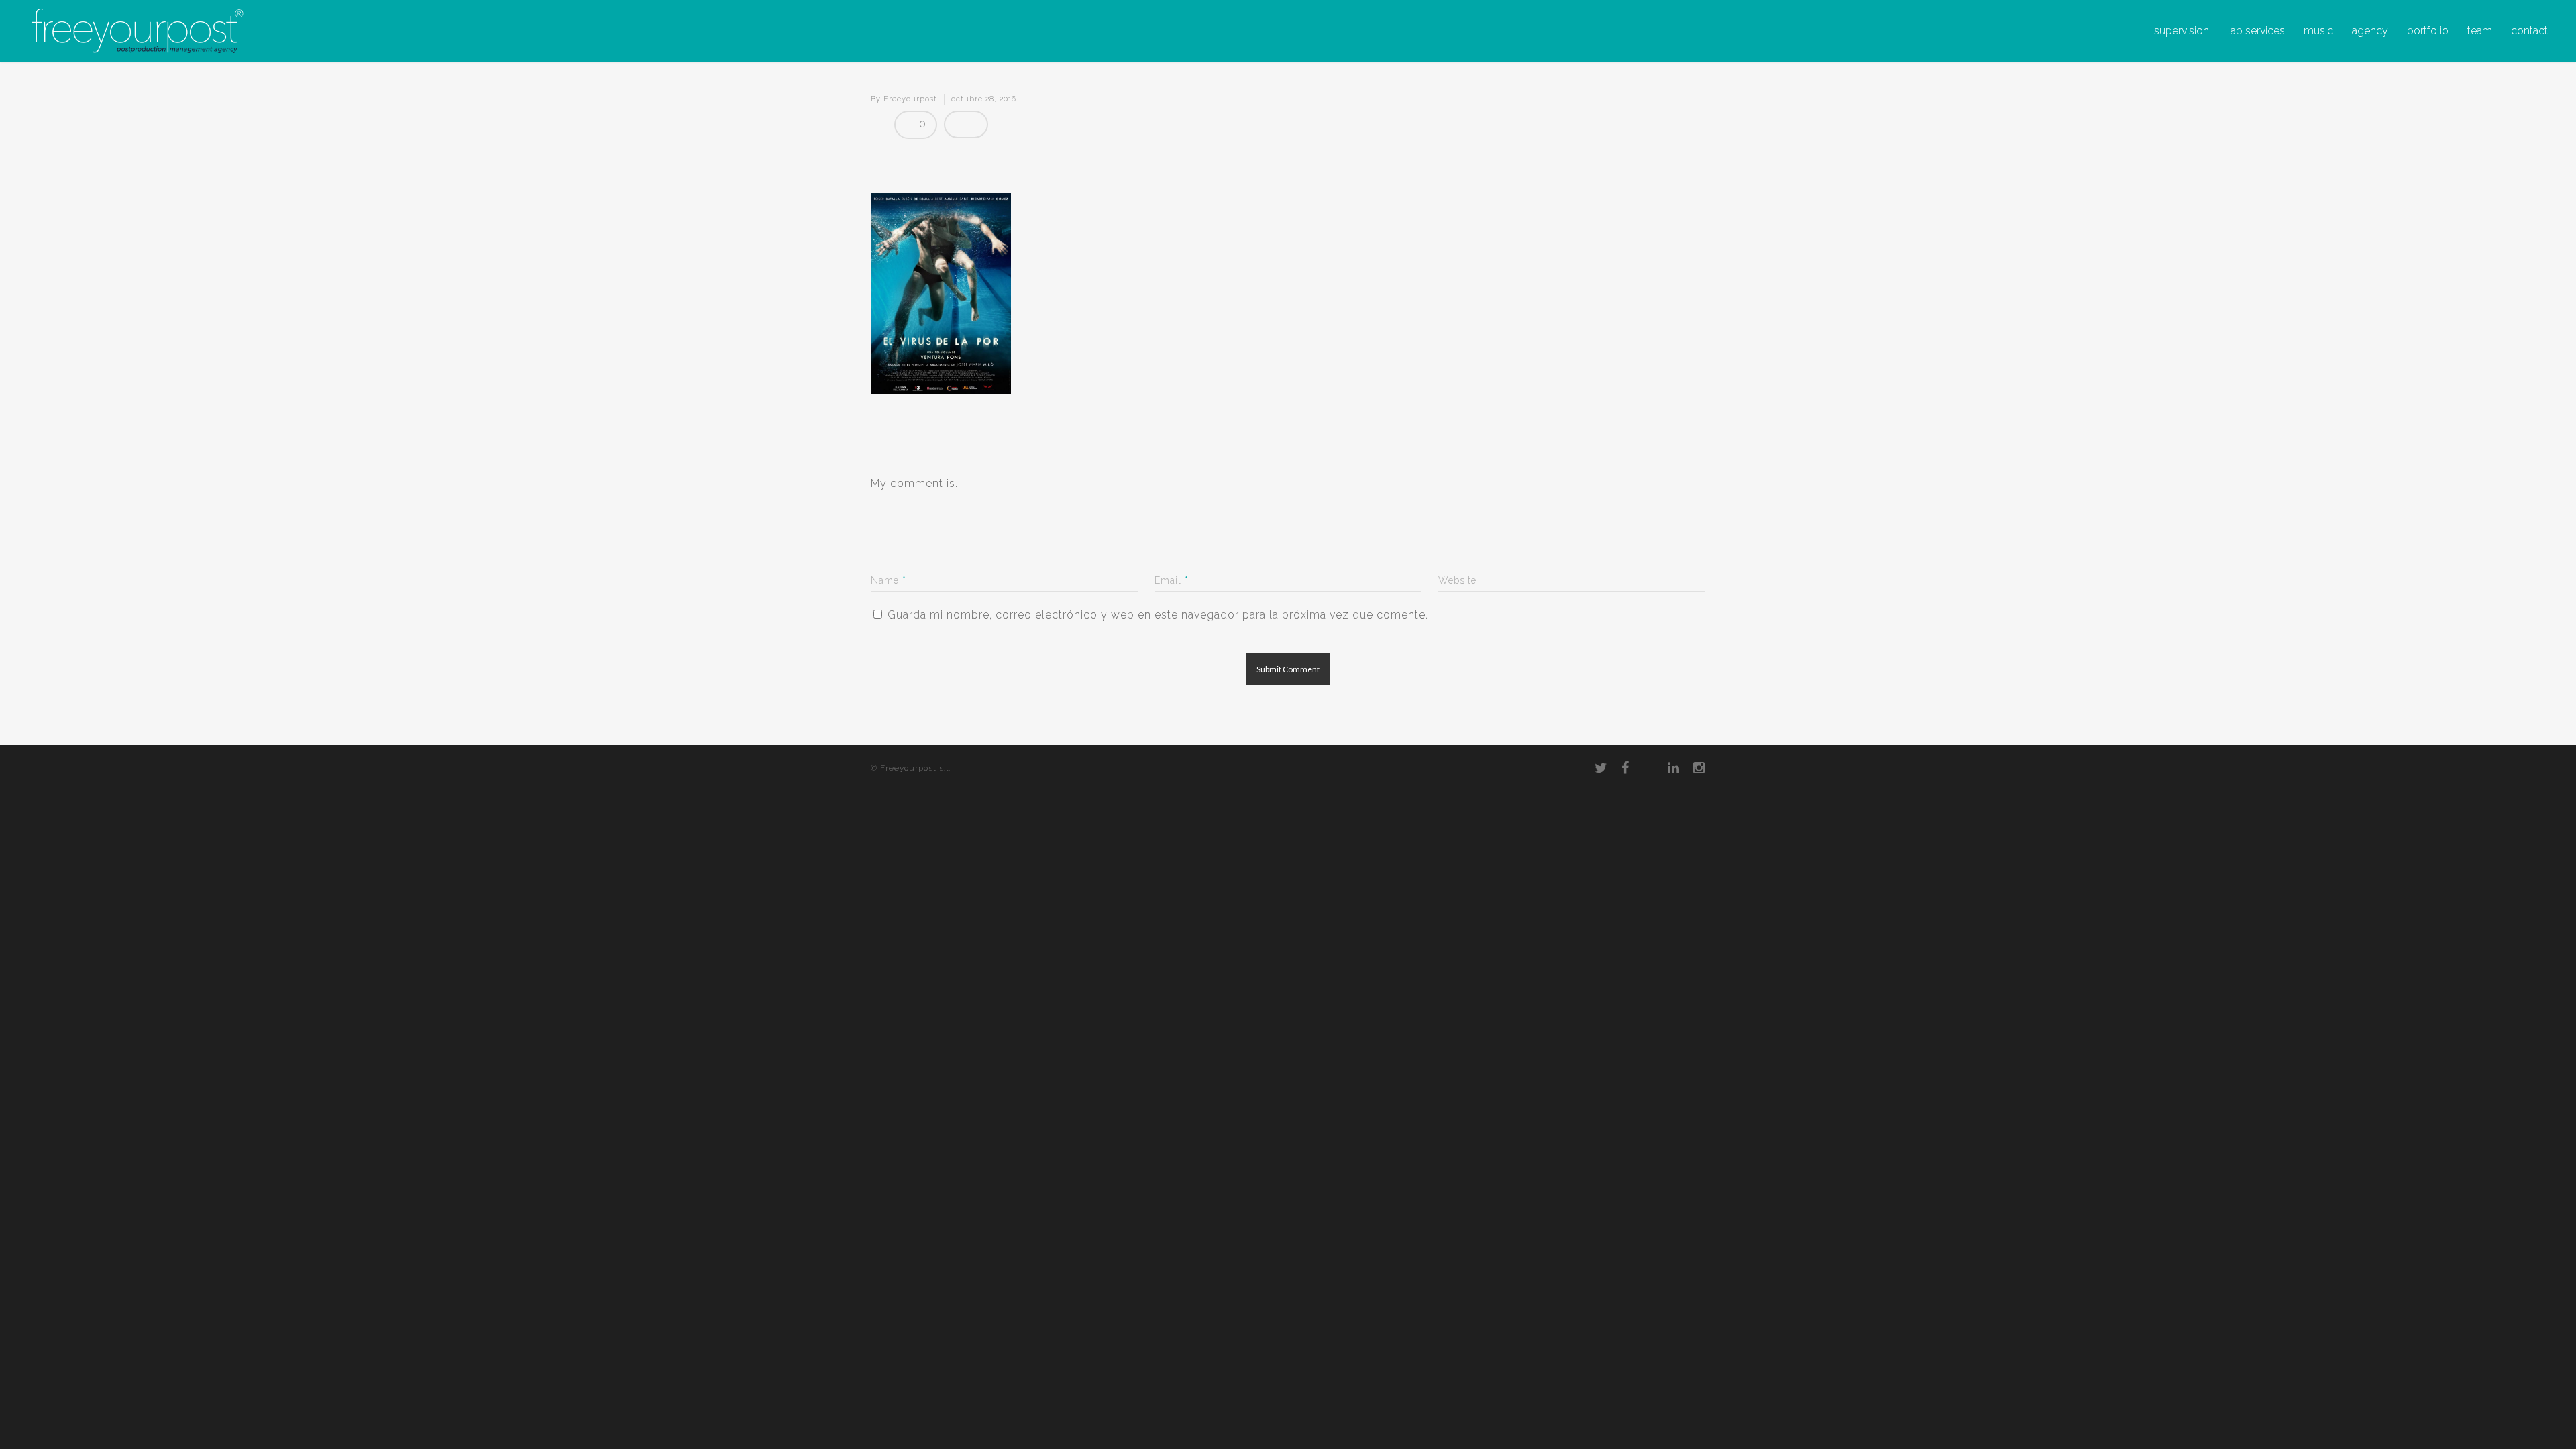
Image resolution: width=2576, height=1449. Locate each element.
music (2318, 31)
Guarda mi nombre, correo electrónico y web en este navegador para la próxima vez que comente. (1158, 615)
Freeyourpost (910, 99)
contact (2529, 31)
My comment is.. (916, 483)
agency (2370, 31)
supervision (2182, 31)
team (2480, 31)
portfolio (2428, 31)
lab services (2256, 31)
